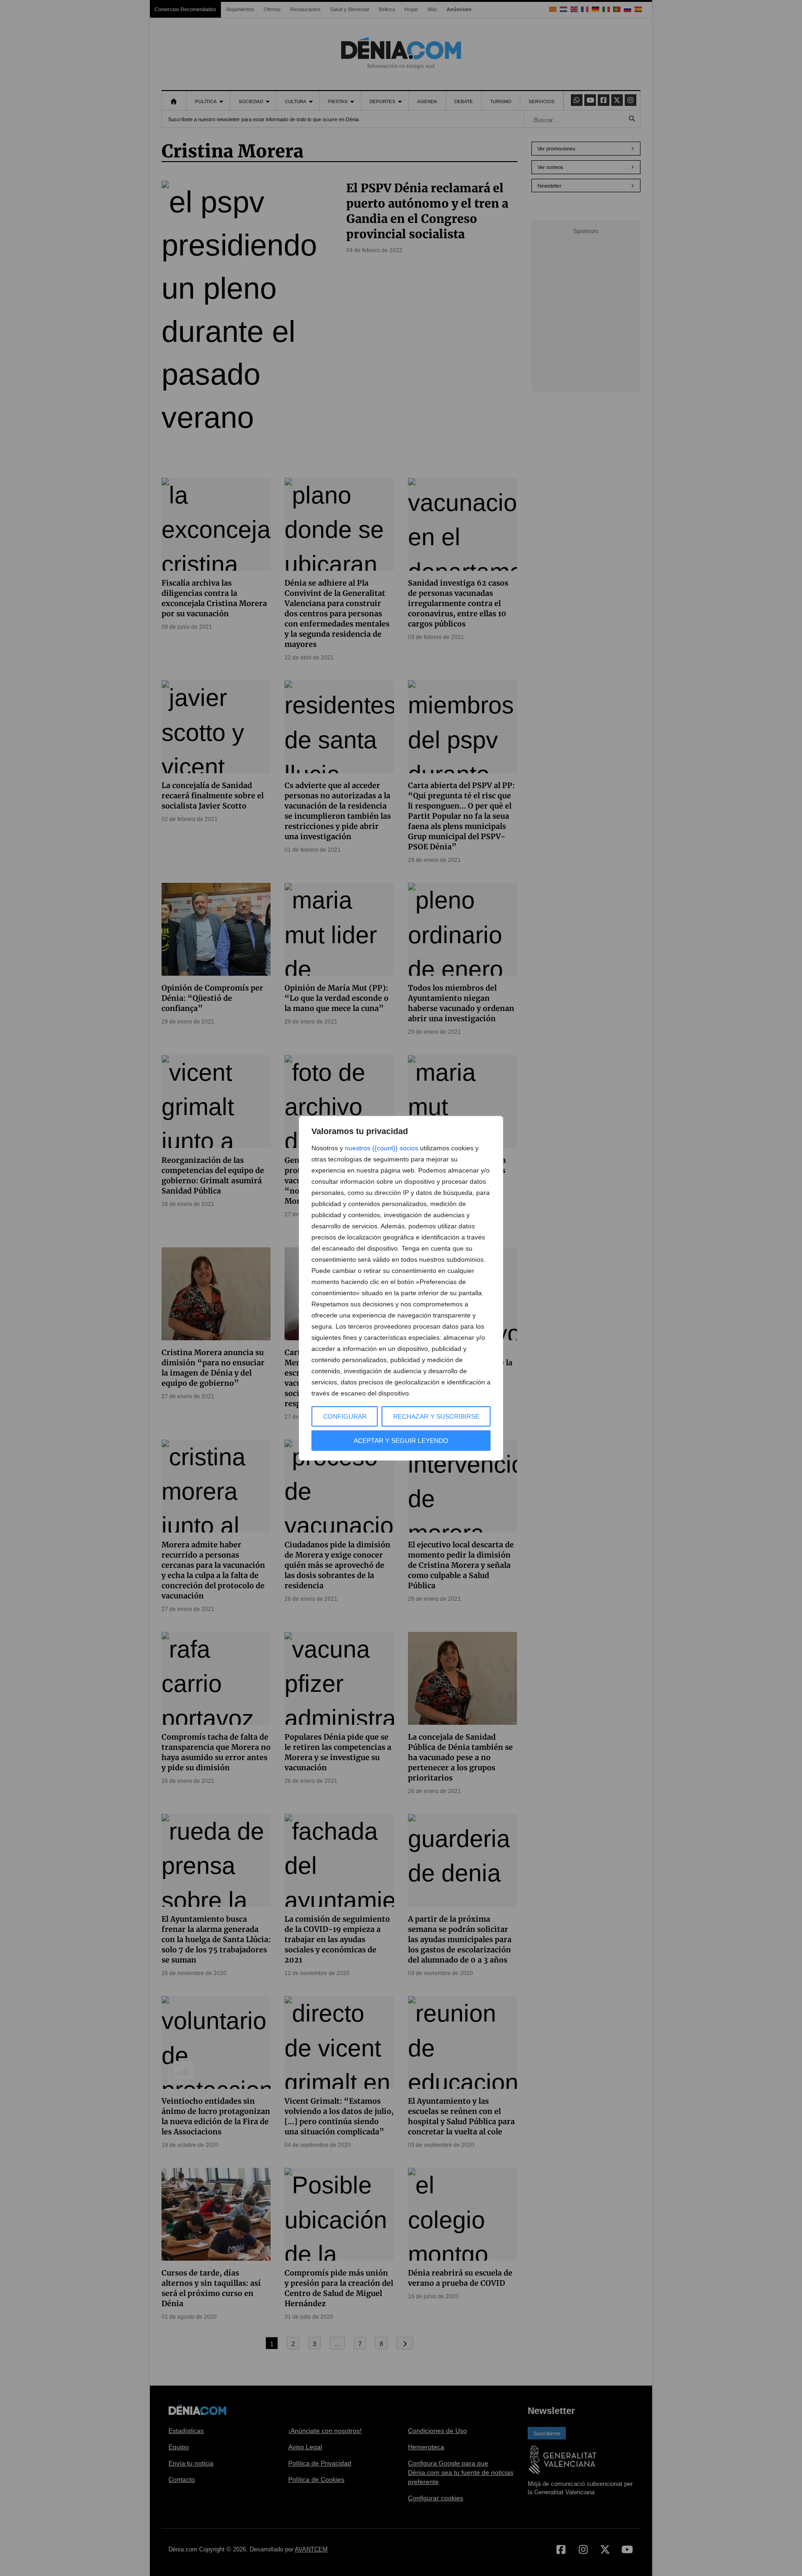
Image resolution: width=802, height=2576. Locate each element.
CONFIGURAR (345, 1416)
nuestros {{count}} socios (382, 1148)
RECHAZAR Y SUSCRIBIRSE (436, 1416)
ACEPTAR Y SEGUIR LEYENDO (401, 1441)
